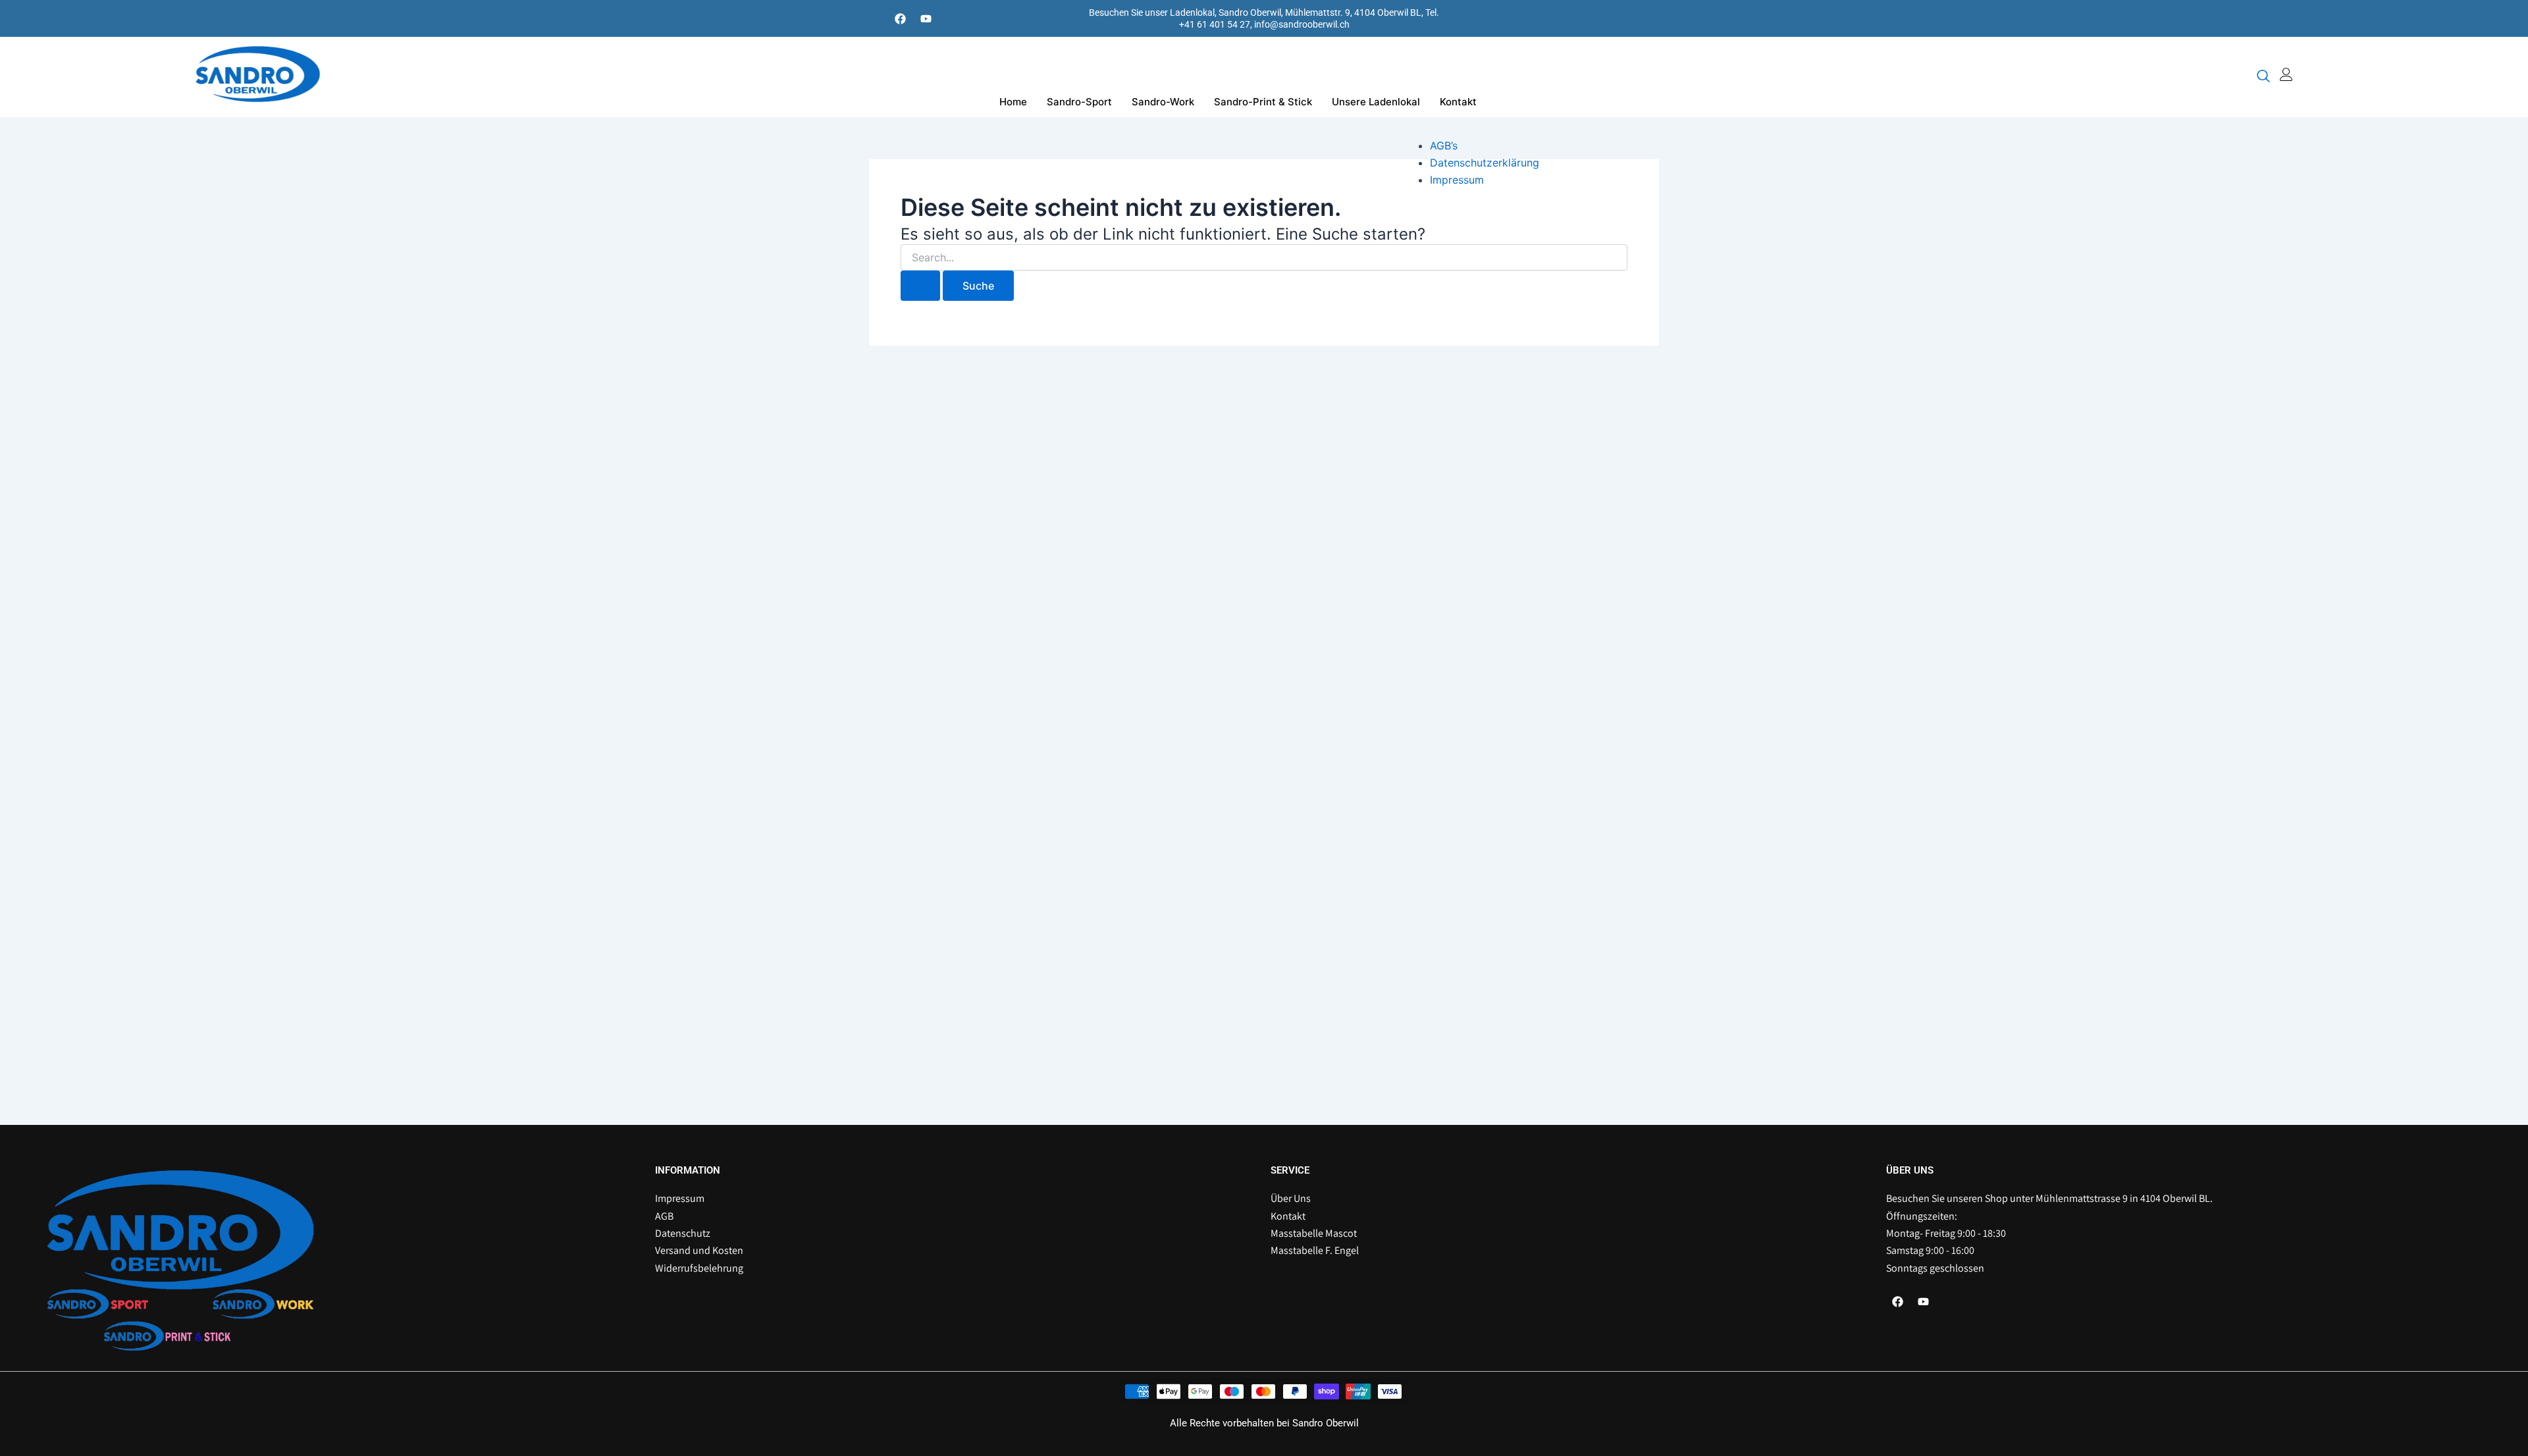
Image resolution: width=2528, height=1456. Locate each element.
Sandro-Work (1163, 102)
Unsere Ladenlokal (1376, 102)
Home (1013, 102)
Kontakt (1458, 102)
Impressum (1457, 180)
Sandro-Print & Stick (1263, 102)
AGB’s (1444, 145)
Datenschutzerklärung (1485, 163)
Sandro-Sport (1079, 102)
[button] (2263, 77)
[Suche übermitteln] (920, 286)
